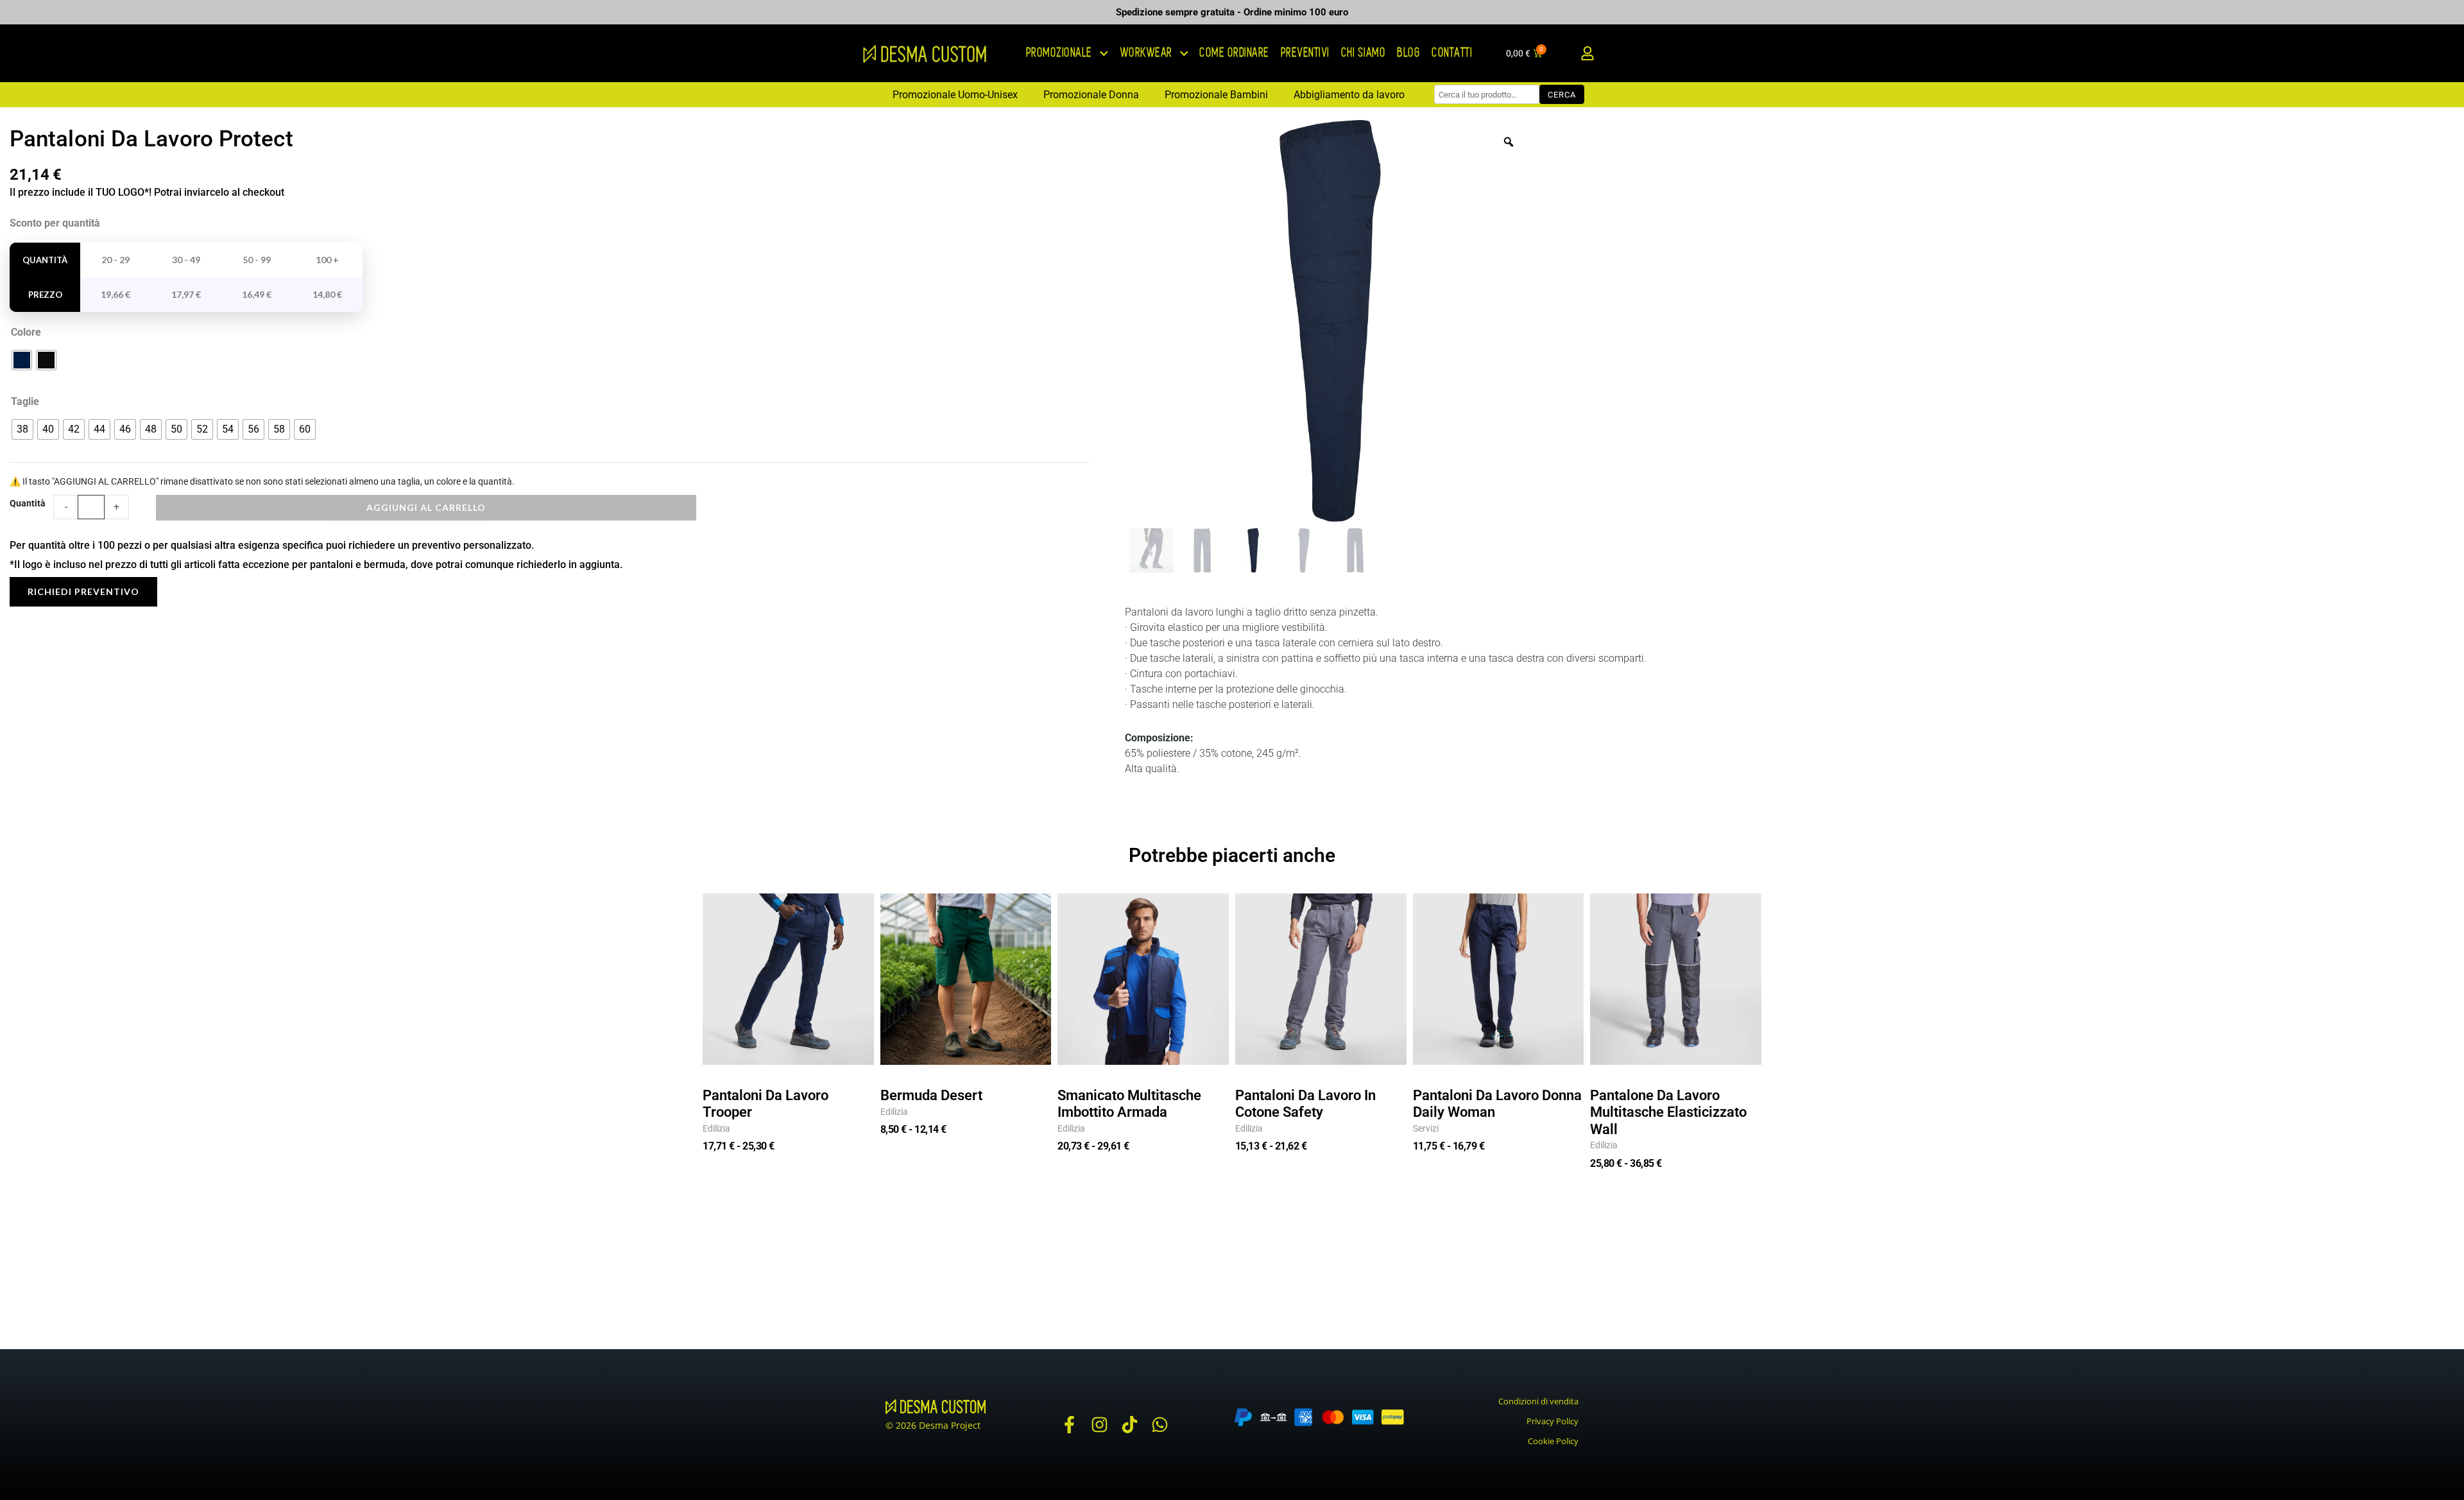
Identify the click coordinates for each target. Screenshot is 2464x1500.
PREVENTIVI (1306, 53)
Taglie (25, 401)
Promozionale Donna (1091, 95)
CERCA (1562, 95)
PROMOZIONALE (1060, 53)
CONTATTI (1452, 53)
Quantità (28, 503)
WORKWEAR (1147, 53)
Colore (26, 332)
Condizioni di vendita (1538, 1401)
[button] (1587, 54)
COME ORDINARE (1235, 53)
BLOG (1409, 53)
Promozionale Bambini (1216, 95)
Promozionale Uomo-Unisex (955, 95)
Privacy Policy (1553, 1421)
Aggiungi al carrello (426, 507)
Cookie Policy (1553, 1441)
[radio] (22, 360)
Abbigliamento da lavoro (1349, 95)
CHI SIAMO (1364, 53)
